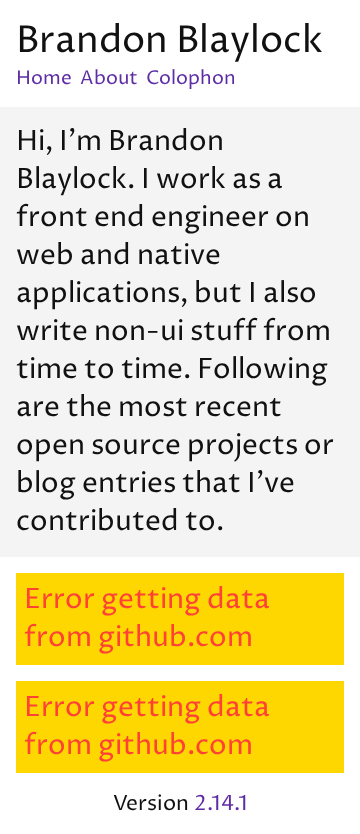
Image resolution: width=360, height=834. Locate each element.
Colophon (191, 78)
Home (44, 78)
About (109, 78)
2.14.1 (221, 803)
